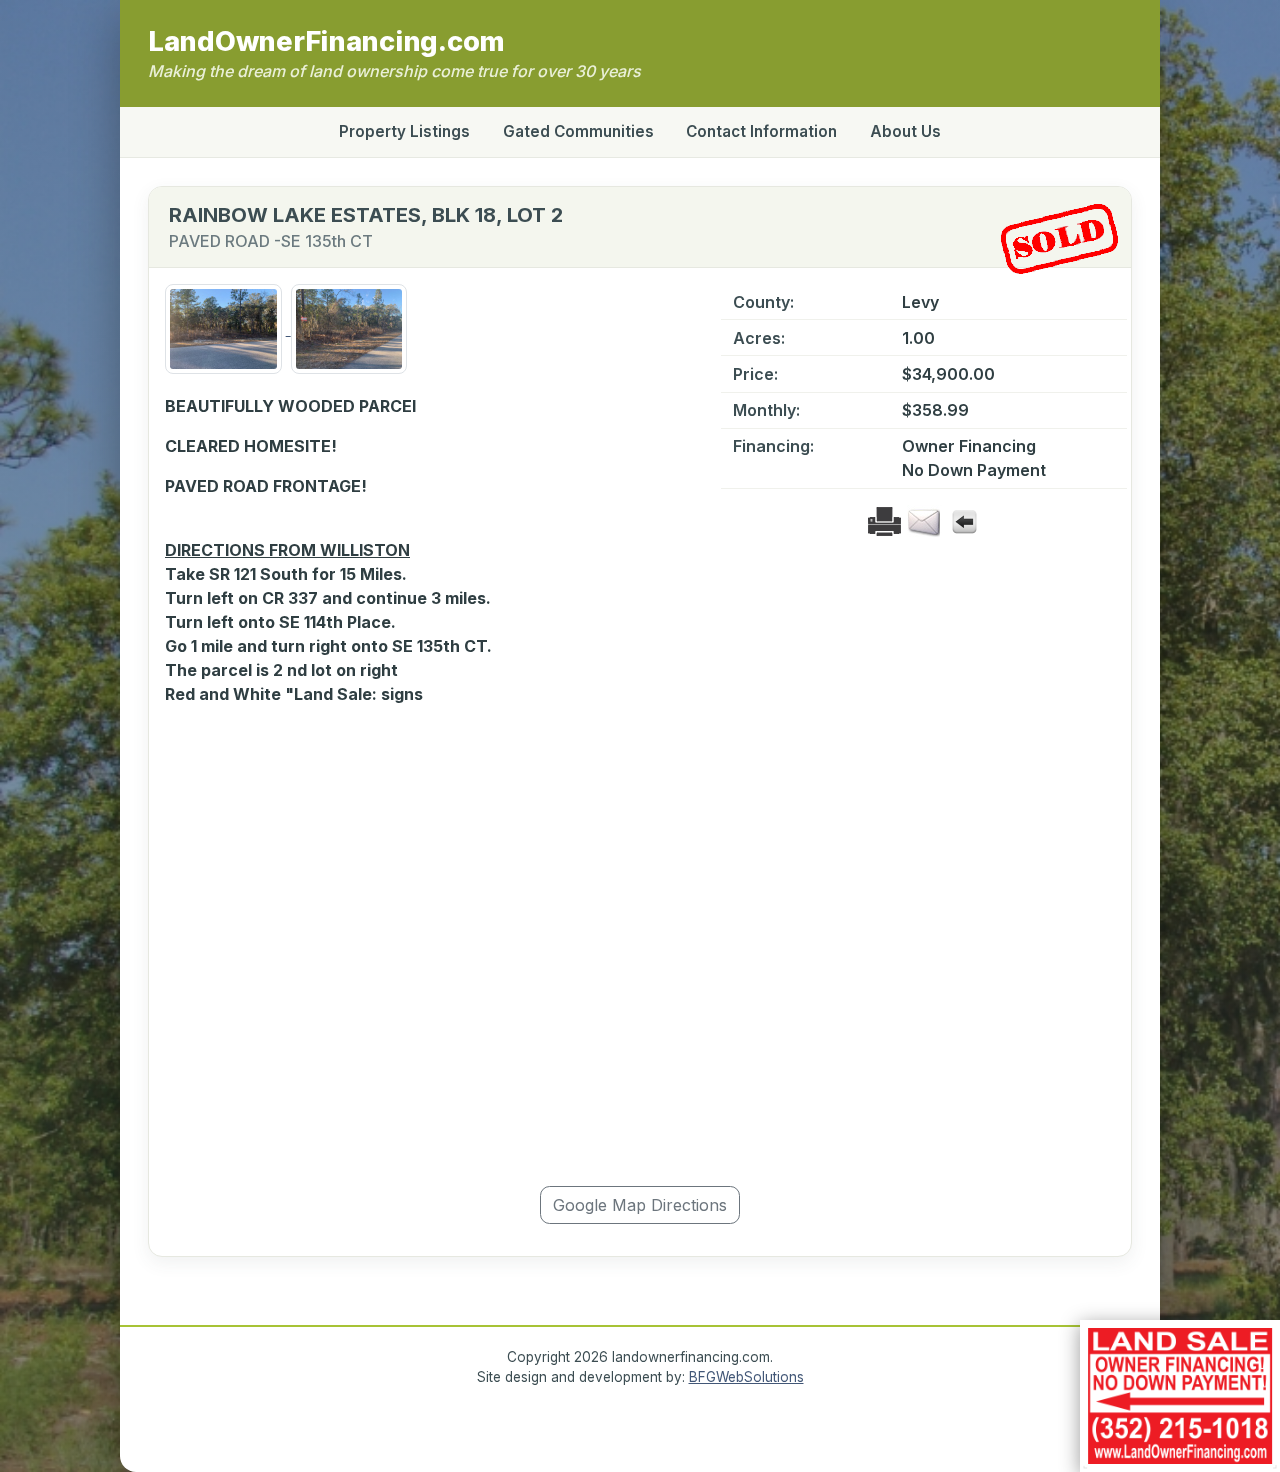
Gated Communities (578, 131)
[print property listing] (884, 521)
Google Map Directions (640, 1205)
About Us (905, 131)
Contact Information (761, 131)
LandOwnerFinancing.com (326, 41)
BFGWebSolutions (746, 1377)
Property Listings (404, 131)
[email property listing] (924, 521)
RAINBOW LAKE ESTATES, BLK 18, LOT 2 (366, 215)
